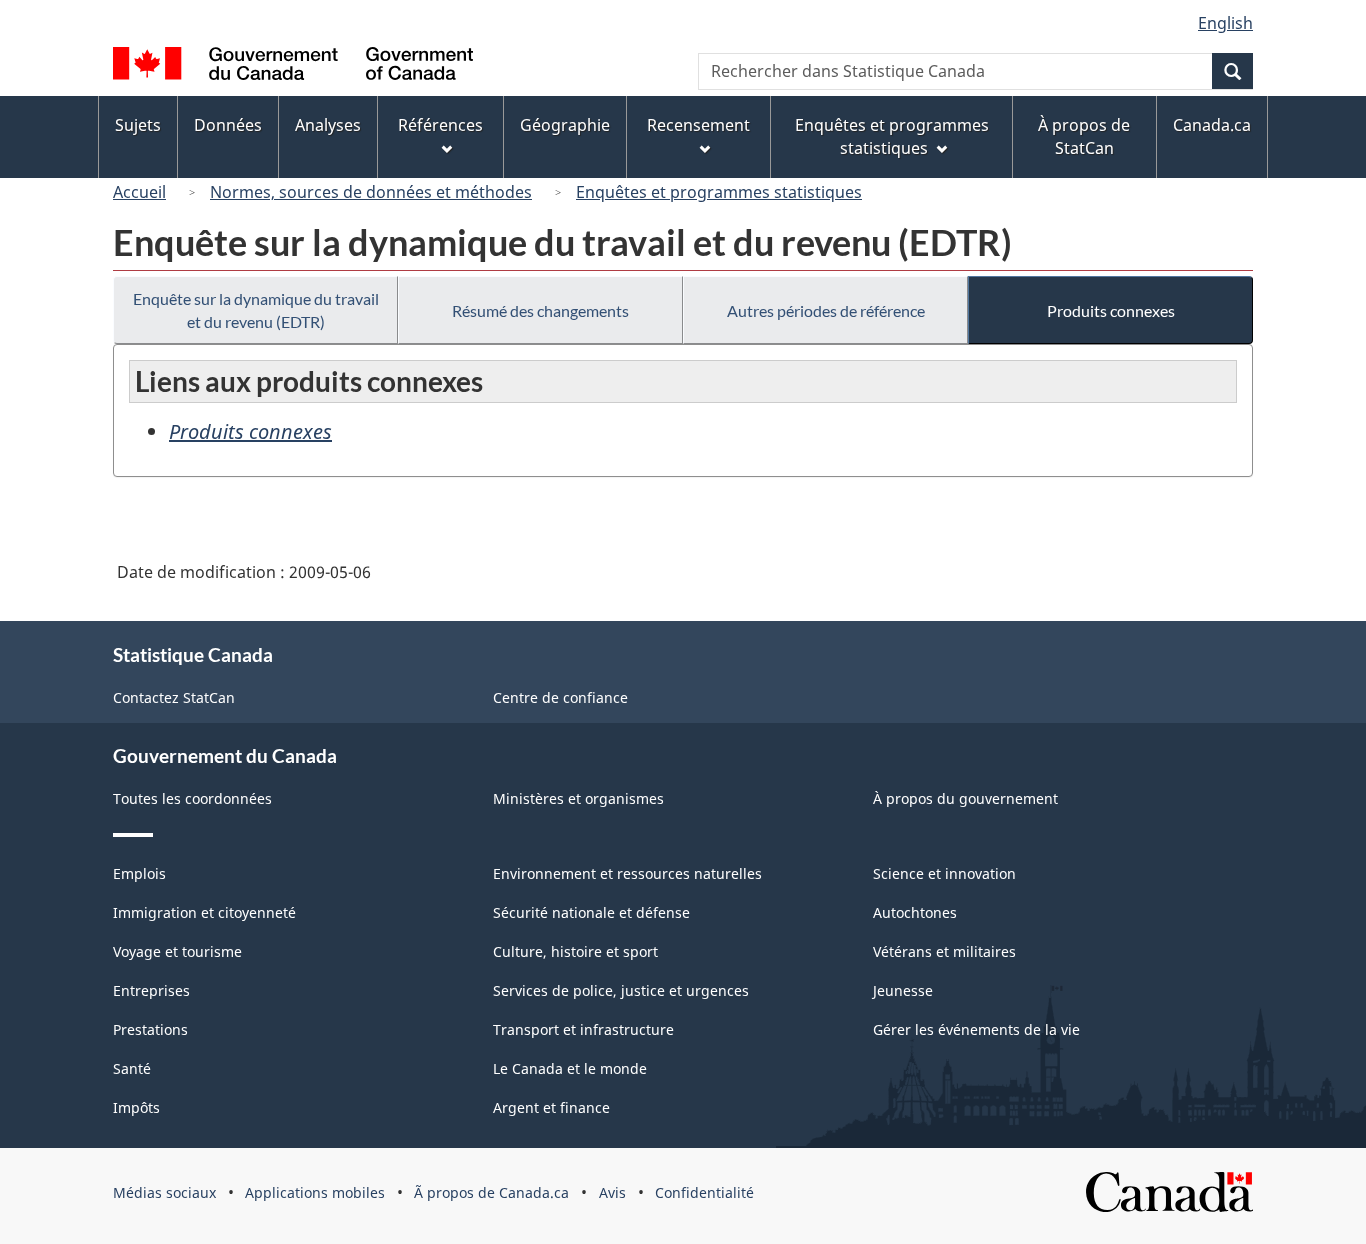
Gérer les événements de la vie (976, 1029)
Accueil (139, 192)
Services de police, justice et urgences (621, 990)
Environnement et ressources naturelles (627, 873)
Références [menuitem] (440, 125)
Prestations (150, 1029)
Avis (612, 1192)
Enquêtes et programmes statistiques (719, 192)
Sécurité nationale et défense (591, 912)
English (1225, 23)
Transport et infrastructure (583, 1029)
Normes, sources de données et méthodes (371, 192)
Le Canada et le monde (570, 1068)
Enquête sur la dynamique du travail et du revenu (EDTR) (256, 310)
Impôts (136, 1107)
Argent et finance (551, 1107)
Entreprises (151, 990)
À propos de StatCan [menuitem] (1084, 136)
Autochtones (915, 912)
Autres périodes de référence (826, 310)
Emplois (139, 873)
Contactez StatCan (174, 697)
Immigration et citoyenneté (204, 912)
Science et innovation (944, 873)
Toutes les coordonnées (192, 798)
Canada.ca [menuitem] (1212, 125)
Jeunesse (903, 990)
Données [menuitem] (228, 125)
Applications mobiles (315, 1192)
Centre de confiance (560, 697)
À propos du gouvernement (965, 798)
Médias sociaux (164, 1192)
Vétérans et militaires (944, 951)
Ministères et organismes (578, 798)
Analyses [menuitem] (328, 125)
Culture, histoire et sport (575, 951)
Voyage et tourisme (177, 951)
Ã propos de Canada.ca (491, 1192)
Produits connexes (1111, 310)
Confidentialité (704, 1192)
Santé (132, 1068)
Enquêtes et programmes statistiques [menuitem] (892, 136)
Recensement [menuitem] (698, 125)
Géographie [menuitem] (565, 125)
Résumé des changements (540, 310)
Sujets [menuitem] (138, 125)
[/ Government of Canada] (293, 66)
